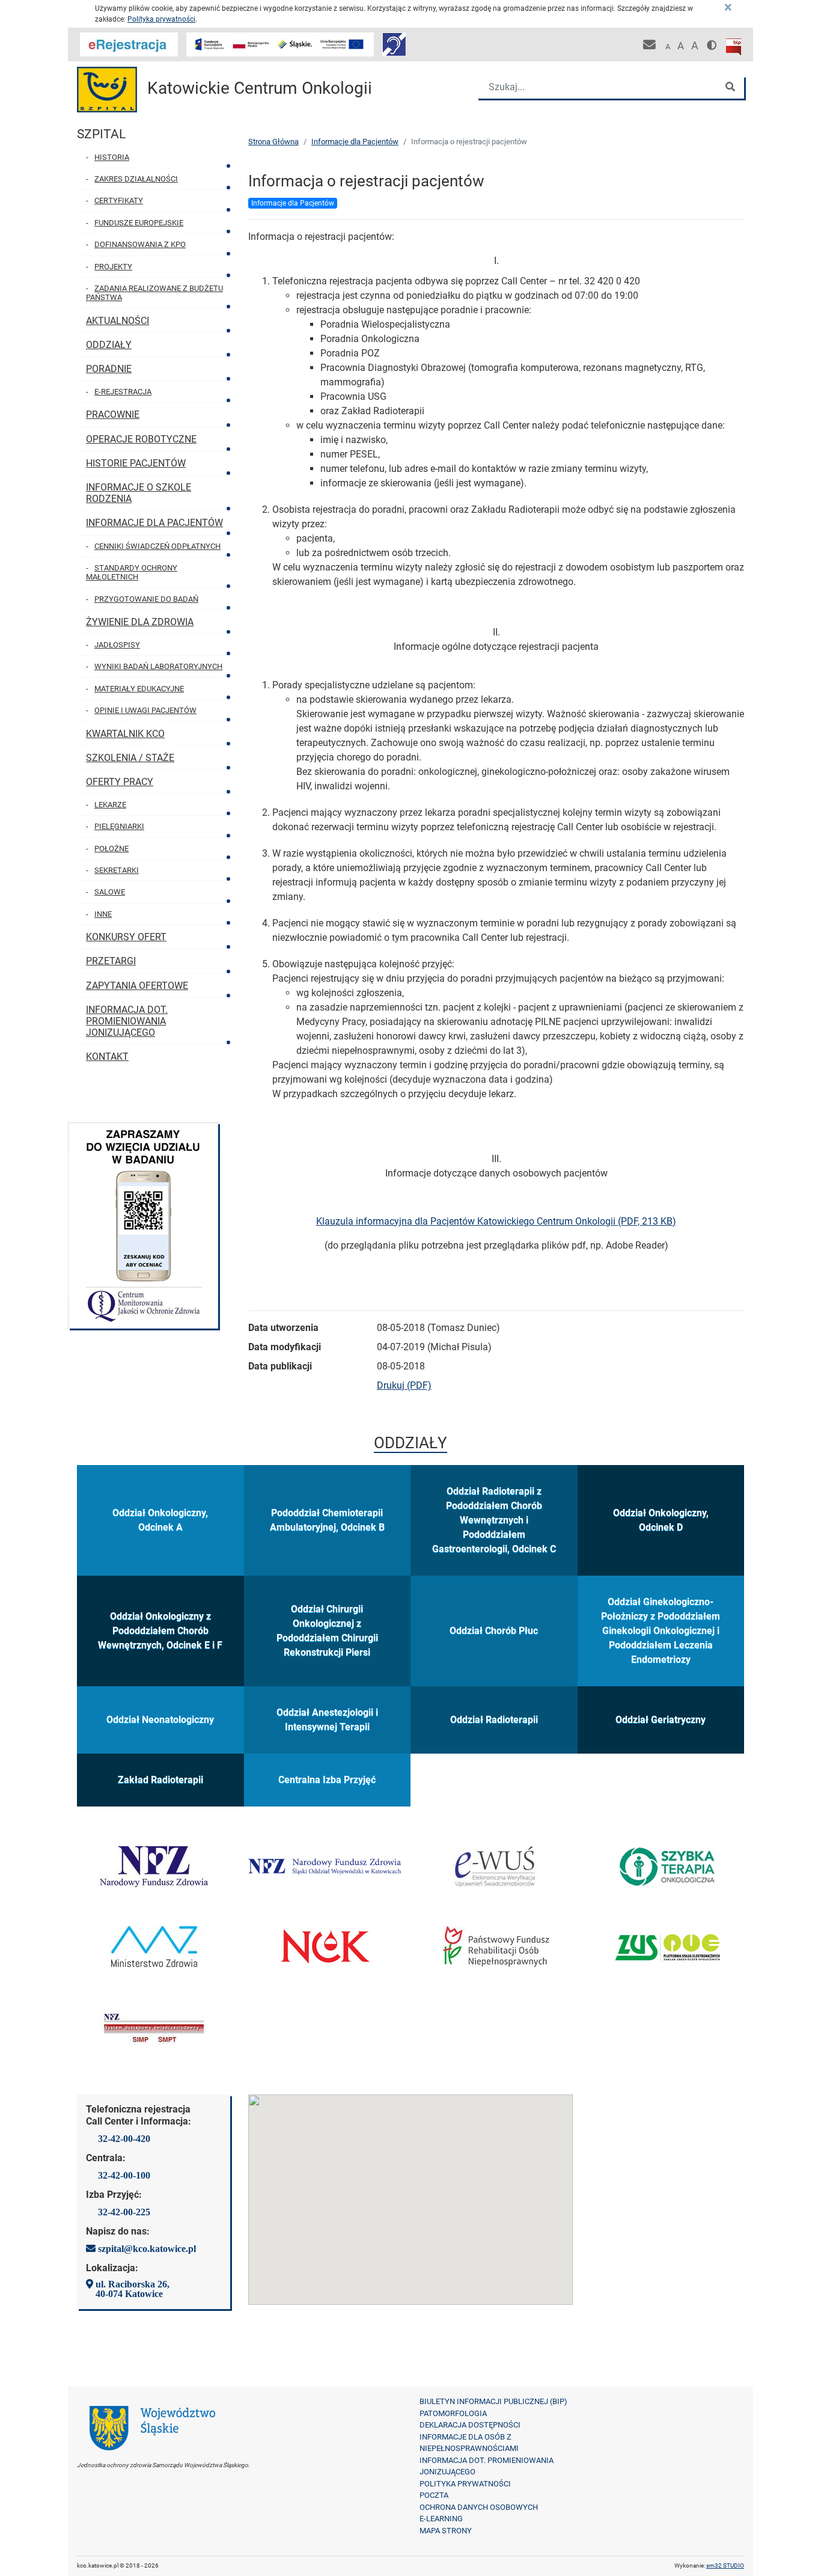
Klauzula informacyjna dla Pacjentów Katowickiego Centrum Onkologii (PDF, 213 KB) (496, 1221)
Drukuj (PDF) (404, 1385)
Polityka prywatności (161, 19)
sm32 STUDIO (725, 2565)
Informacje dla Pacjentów (355, 142)
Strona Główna (273, 142)
